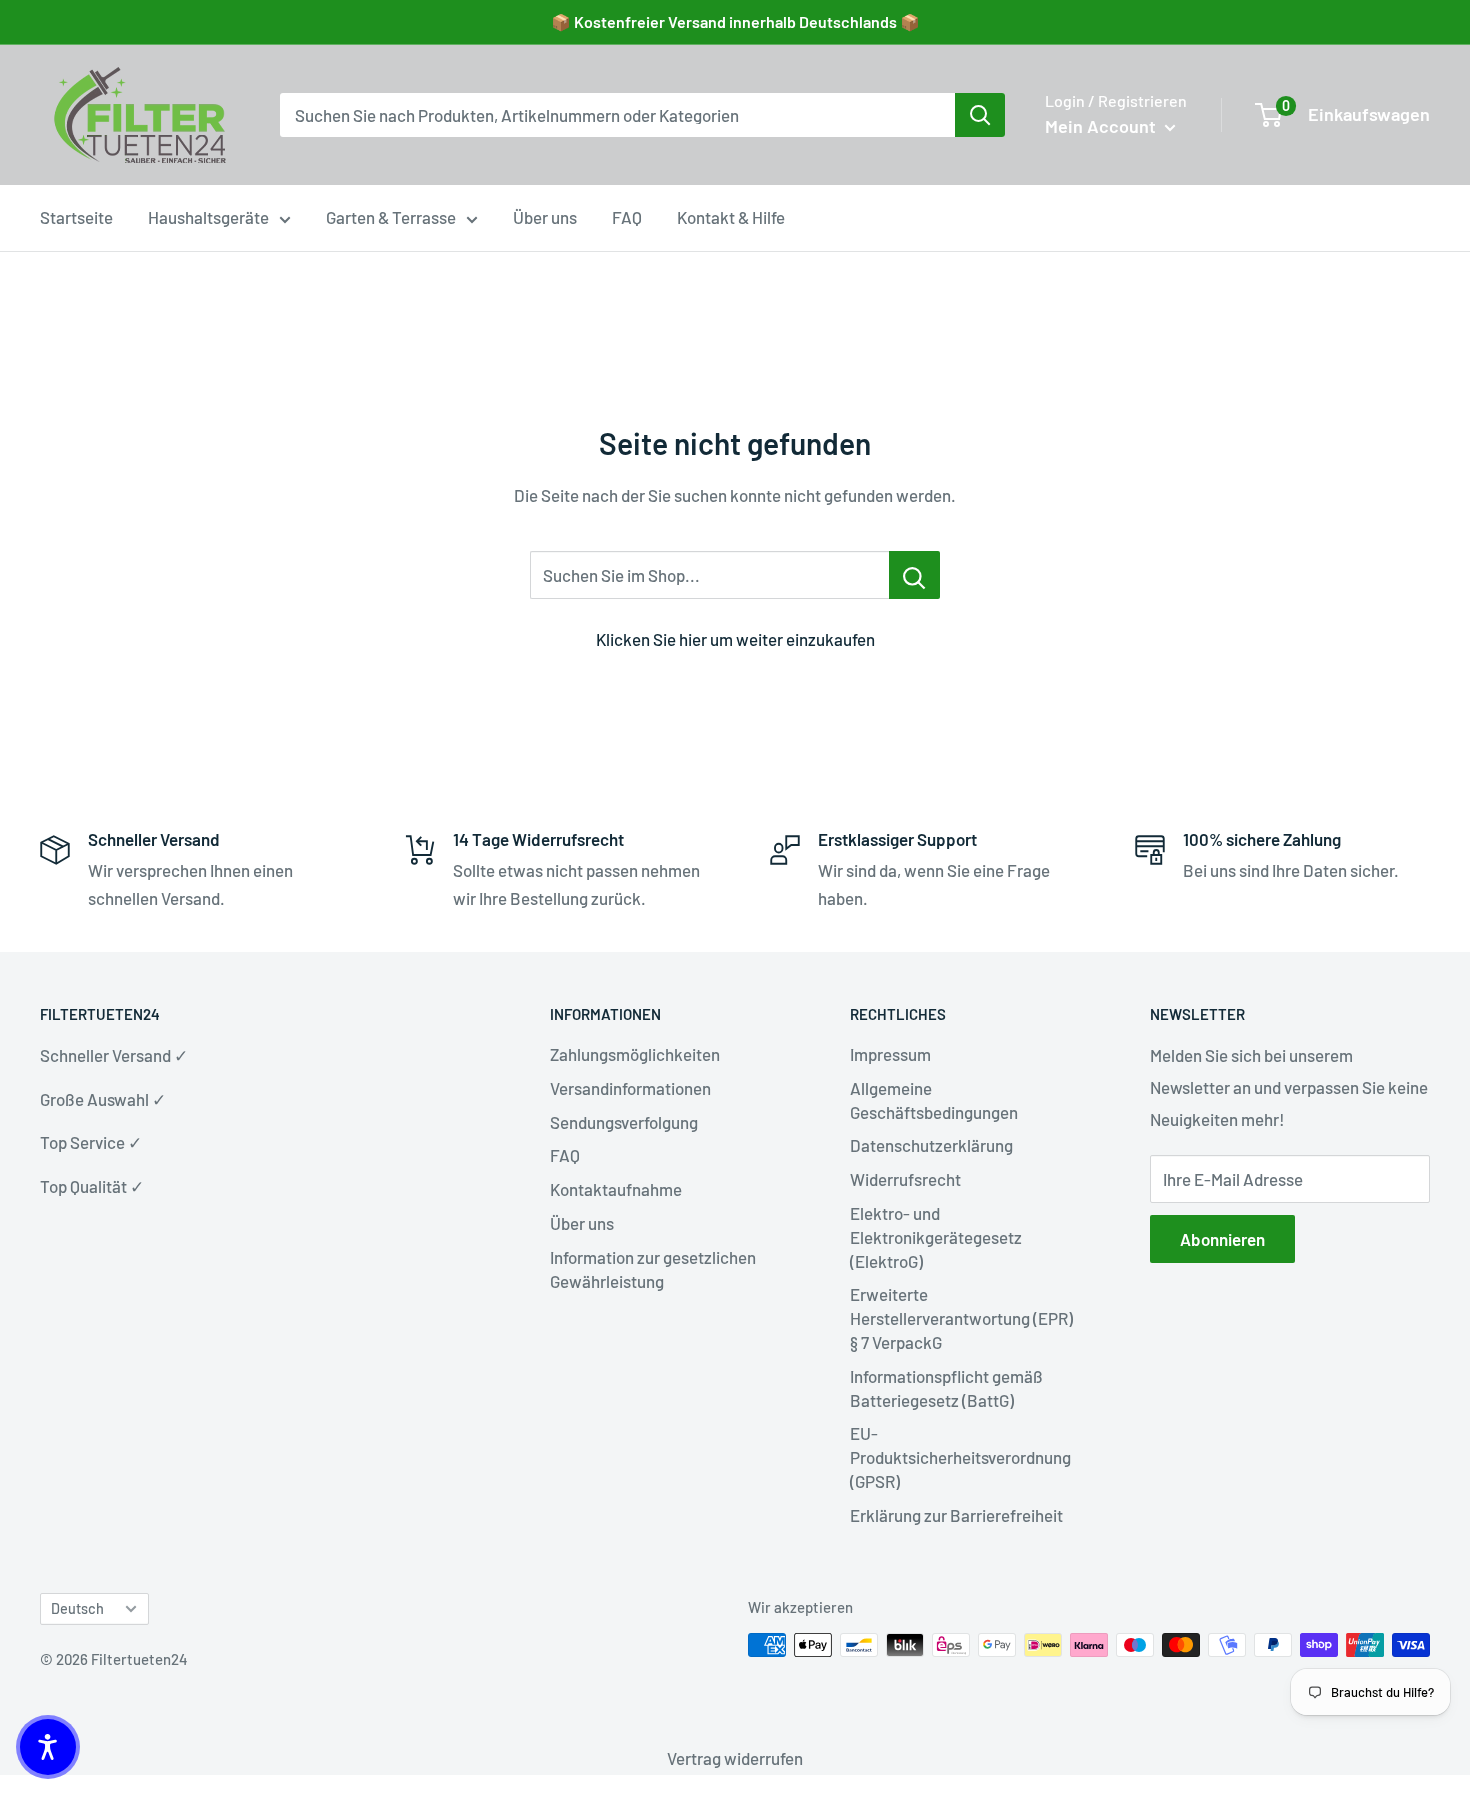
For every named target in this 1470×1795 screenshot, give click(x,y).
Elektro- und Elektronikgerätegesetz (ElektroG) (936, 1237)
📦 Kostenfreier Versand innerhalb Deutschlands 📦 (735, 21)
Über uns (545, 217)
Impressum (890, 1054)
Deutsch (77, 1608)
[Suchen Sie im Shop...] (914, 575)
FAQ (627, 217)
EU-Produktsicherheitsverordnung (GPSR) (960, 1457)
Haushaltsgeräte (208, 217)
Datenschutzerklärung (931, 1145)
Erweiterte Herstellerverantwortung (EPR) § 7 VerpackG (961, 1318)
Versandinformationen (630, 1088)
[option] (980, 115)
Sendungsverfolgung (624, 1122)
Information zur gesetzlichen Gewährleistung (653, 1269)
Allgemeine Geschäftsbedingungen (934, 1100)
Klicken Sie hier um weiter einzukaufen (735, 639)
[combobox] (617, 115)
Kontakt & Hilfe (731, 217)
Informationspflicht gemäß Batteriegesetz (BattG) (946, 1388)
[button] (48, 1747)
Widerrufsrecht (905, 1179)
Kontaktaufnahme (616, 1189)
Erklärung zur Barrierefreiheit (956, 1515)
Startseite (76, 217)
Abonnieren (1222, 1239)
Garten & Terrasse (391, 217)
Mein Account (1102, 126)
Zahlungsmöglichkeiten (635, 1054)
